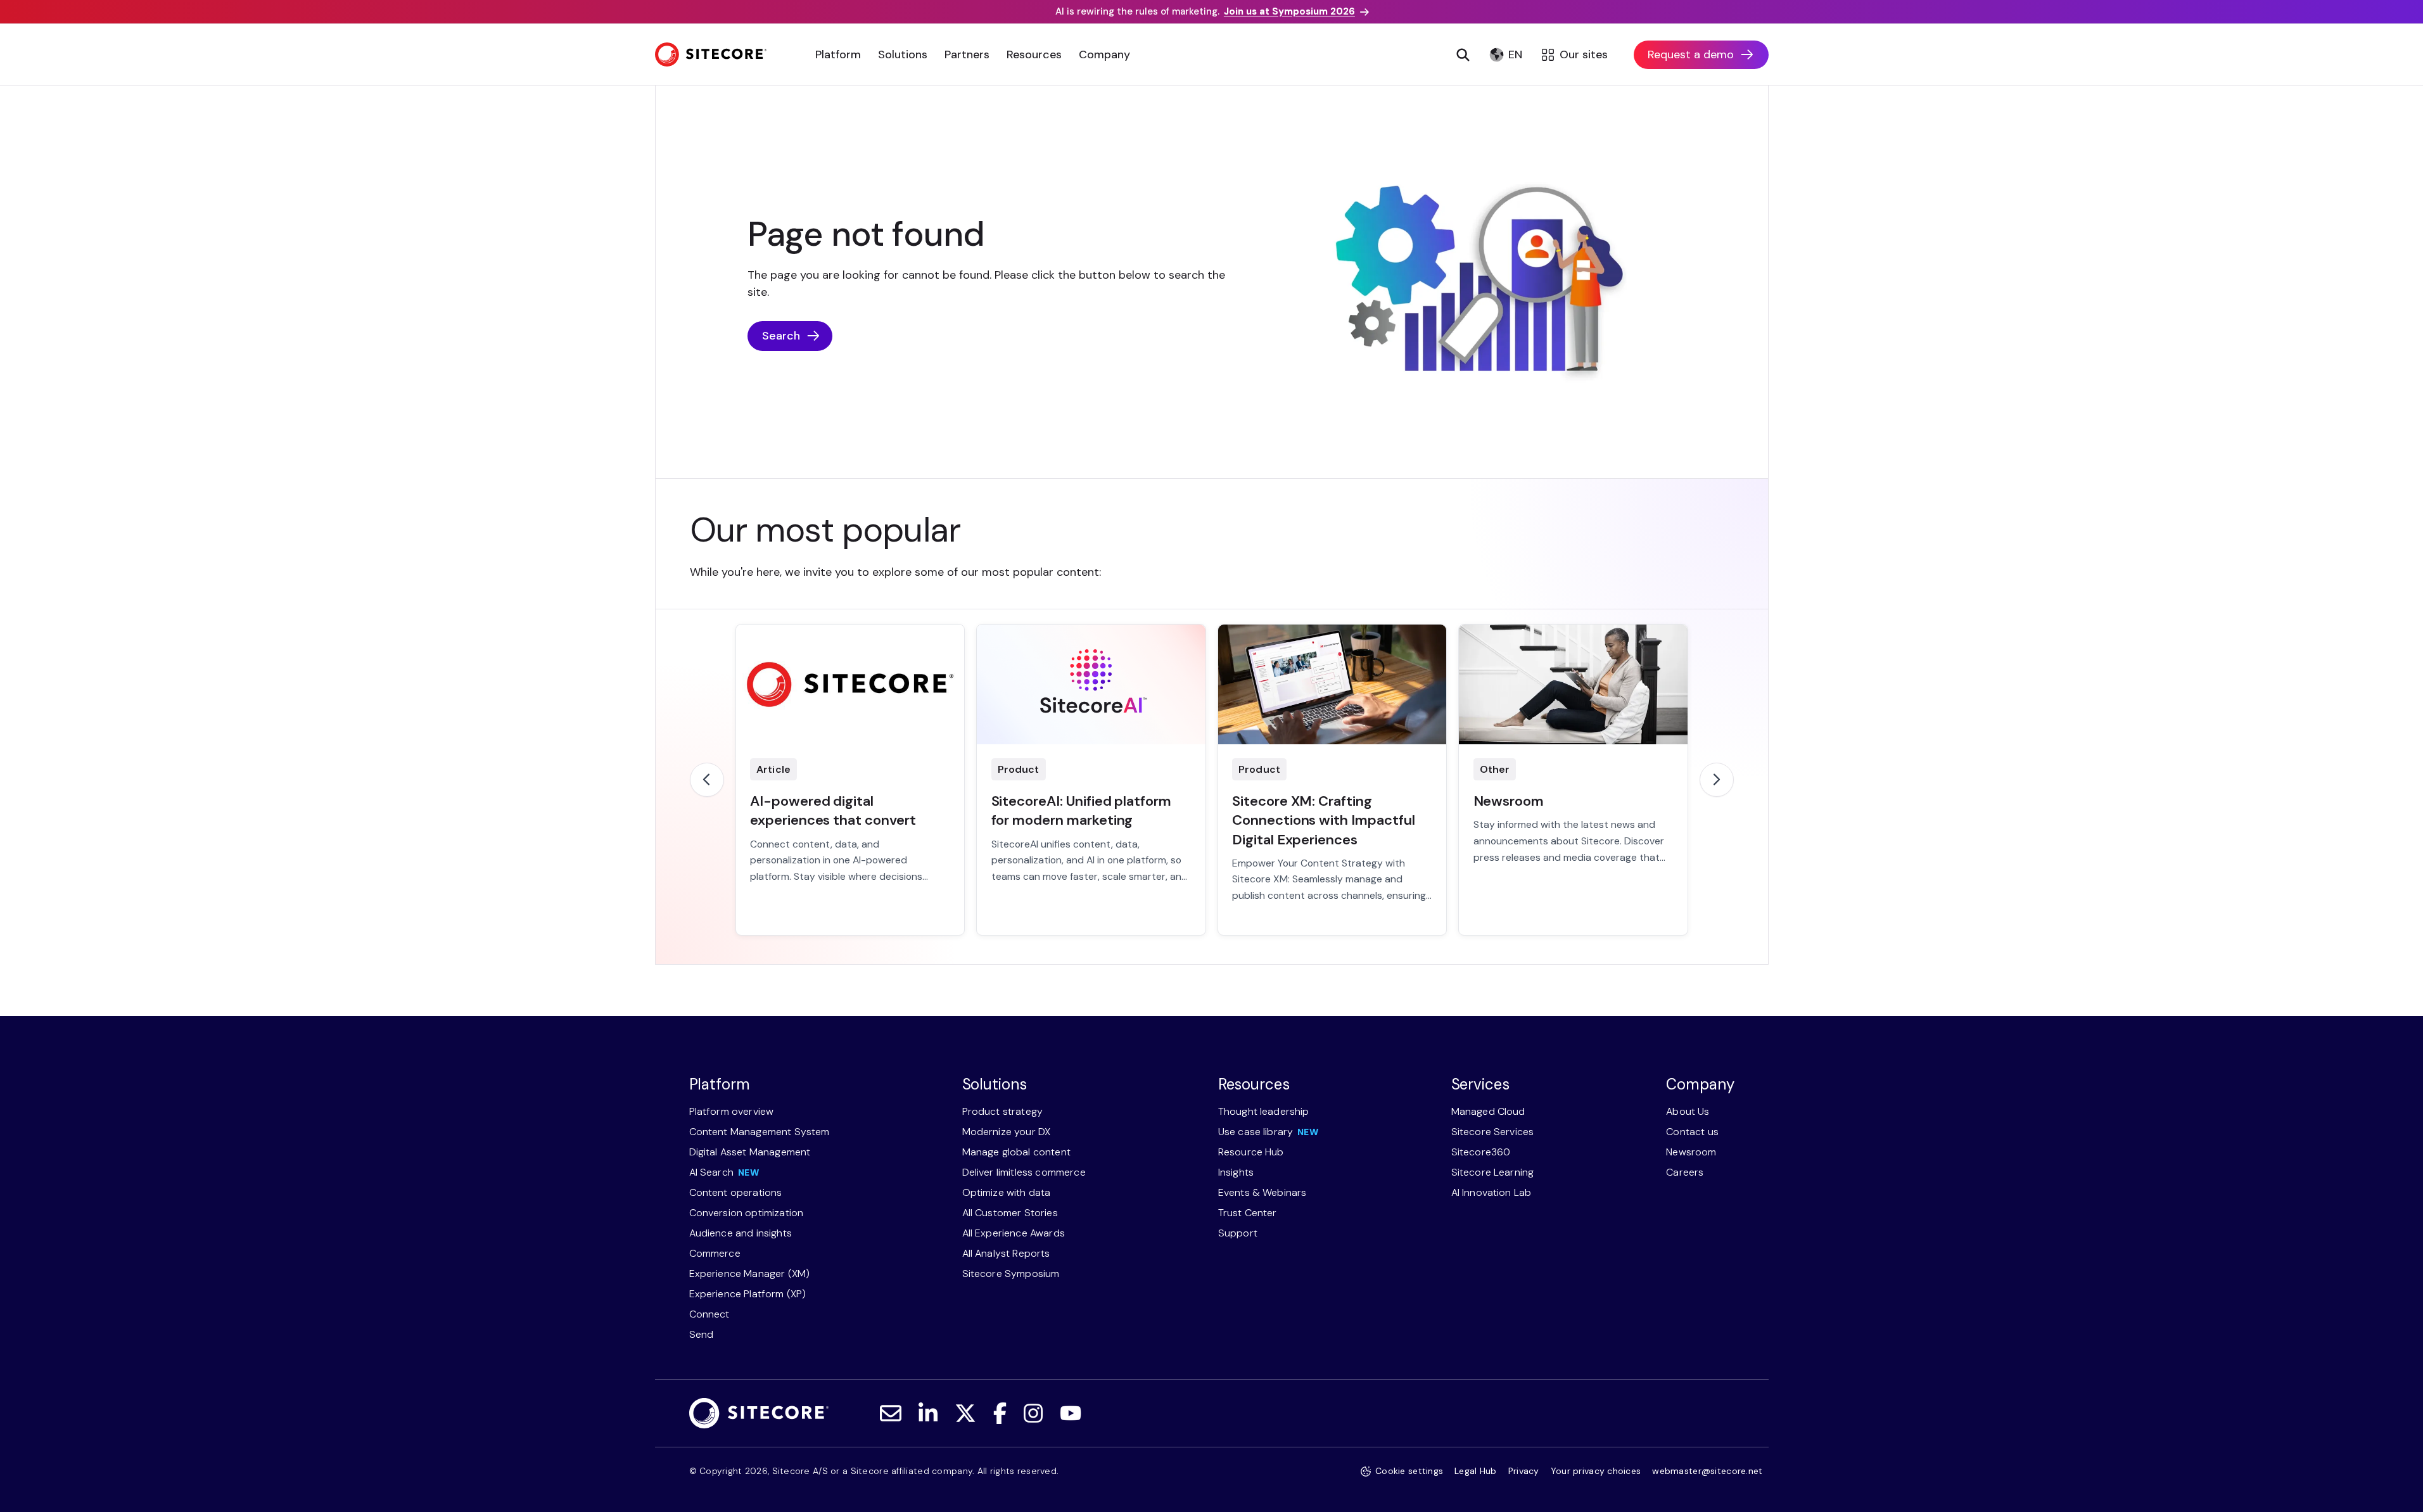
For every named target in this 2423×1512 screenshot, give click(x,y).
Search (781, 336)
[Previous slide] (707, 780)
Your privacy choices (1596, 1471)
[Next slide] (1717, 780)
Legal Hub (1476, 1471)
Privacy (1524, 1471)
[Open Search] (1463, 54)
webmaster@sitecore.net (1707, 1471)
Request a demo (1691, 54)
